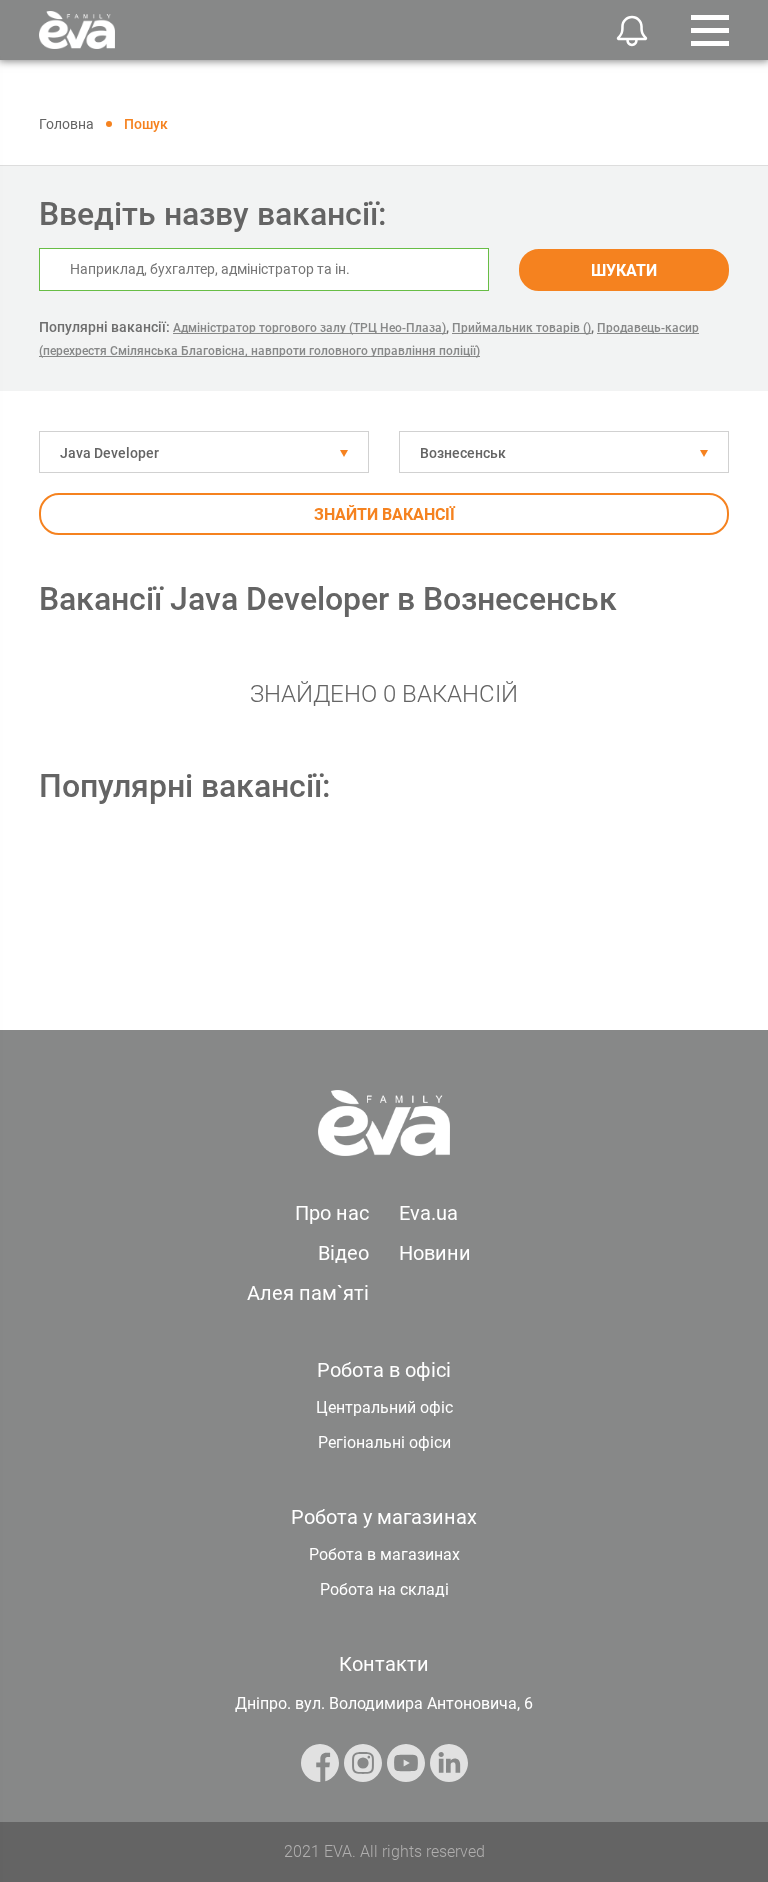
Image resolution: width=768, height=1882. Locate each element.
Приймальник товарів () (521, 328)
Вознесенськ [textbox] (463, 453)
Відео (343, 1253)
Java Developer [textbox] (109, 453)
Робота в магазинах (384, 1554)
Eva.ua (428, 1213)
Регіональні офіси (384, 1442)
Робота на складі (384, 1589)
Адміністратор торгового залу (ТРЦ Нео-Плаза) (309, 328)
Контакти (384, 1664)
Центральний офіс (384, 1407)
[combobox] (204, 452)
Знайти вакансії (384, 514)
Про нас (332, 1213)
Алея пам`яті (308, 1293)
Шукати (624, 270)
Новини (435, 1253)
